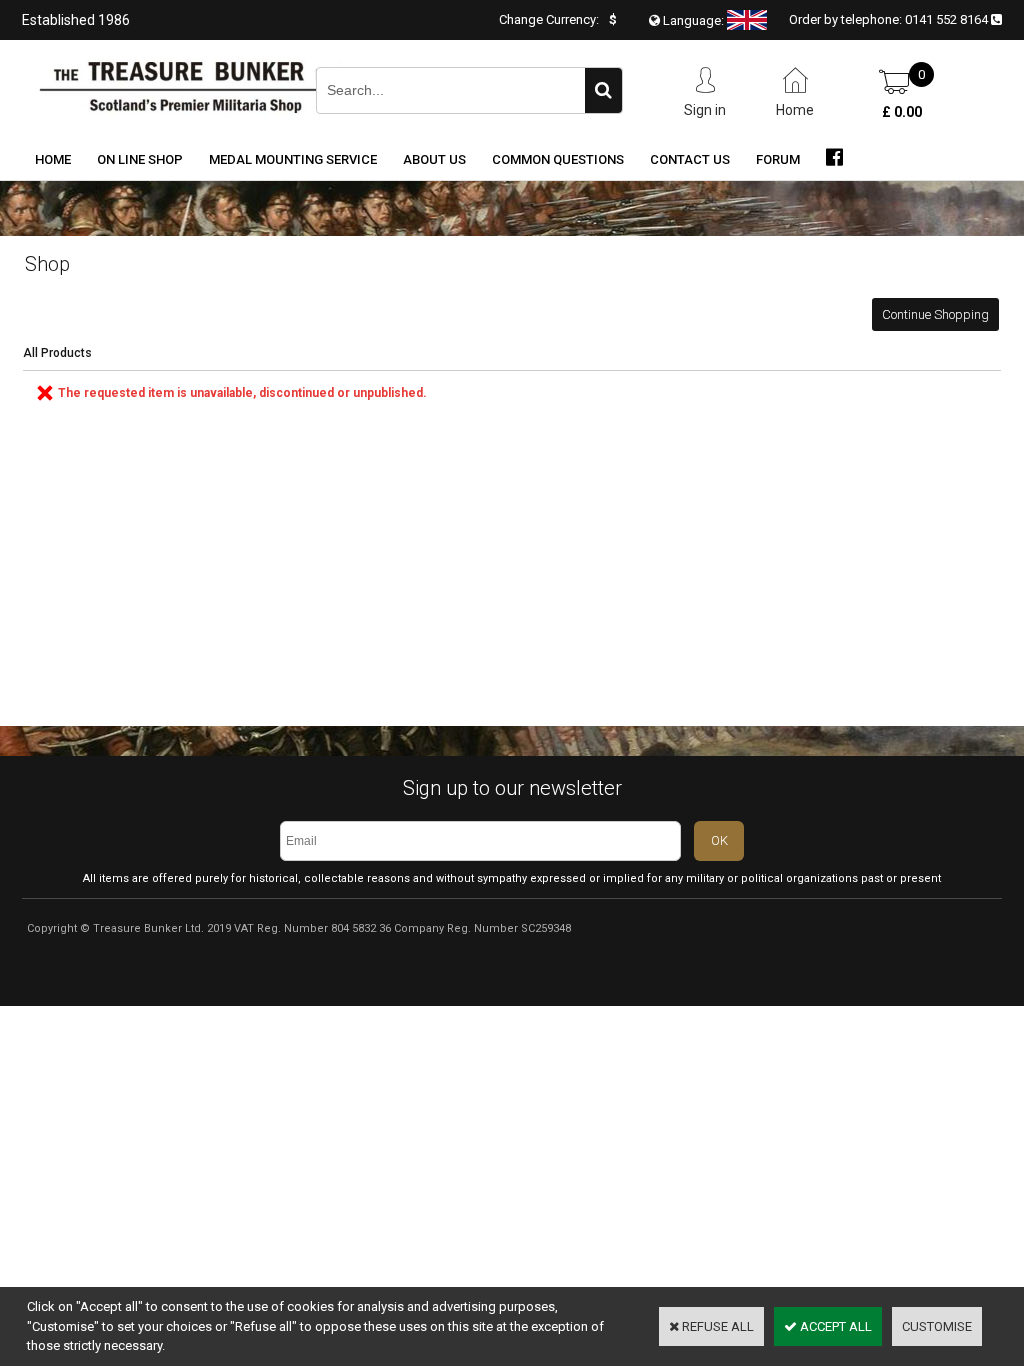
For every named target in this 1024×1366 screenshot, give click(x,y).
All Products (57, 353)
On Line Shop (140, 159)
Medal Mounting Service (293, 159)
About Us (434, 159)
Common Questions (558, 159)
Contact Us (690, 159)
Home (53, 159)
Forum (778, 159)
